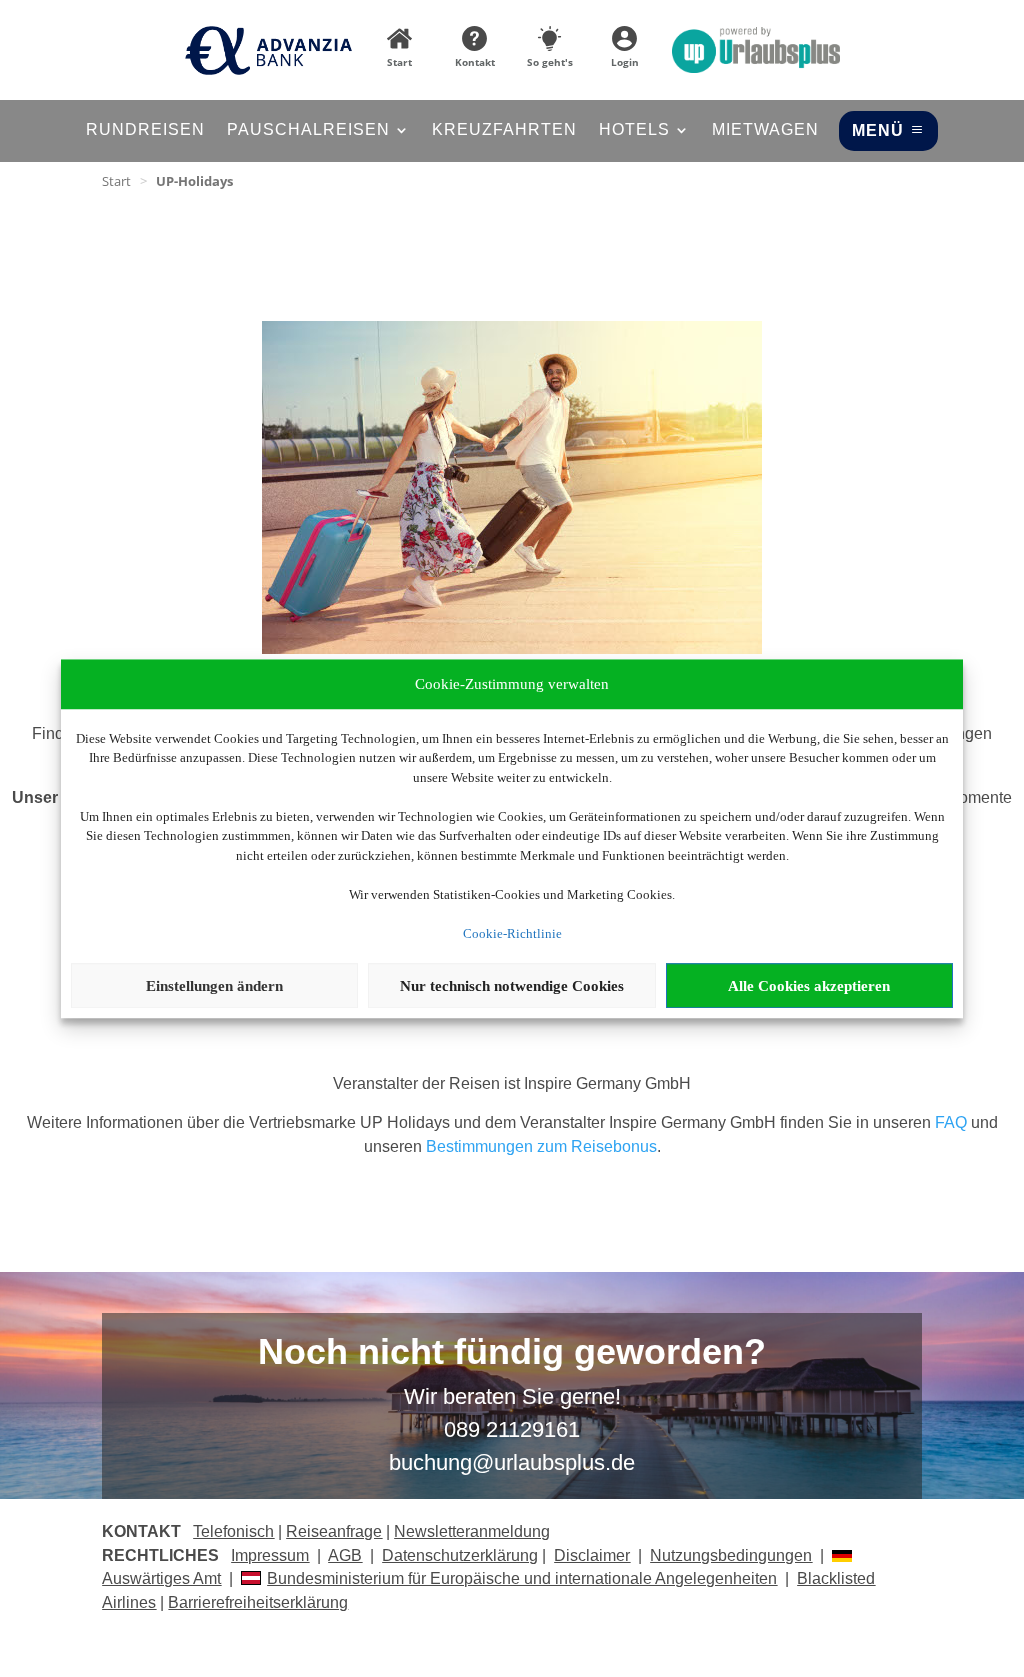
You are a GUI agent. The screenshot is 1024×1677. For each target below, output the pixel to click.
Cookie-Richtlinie (512, 933)
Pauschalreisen (308, 130)
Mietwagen (765, 130)
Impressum (270, 1555)
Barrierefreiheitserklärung (258, 1602)
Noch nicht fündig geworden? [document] (512, 1353)
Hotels (634, 130)
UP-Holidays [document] (194, 181)
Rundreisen (145, 130)
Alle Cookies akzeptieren (809, 986)
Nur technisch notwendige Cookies (512, 986)
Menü (878, 130)
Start (116, 181)
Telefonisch (233, 1531)
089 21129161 (512, 1429)
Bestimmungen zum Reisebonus (541, 1146)
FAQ (951, 1122)
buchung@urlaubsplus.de (512, 1462)
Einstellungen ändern (214, 986)
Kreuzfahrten (504, 130)
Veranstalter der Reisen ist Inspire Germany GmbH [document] (512, 1083)
